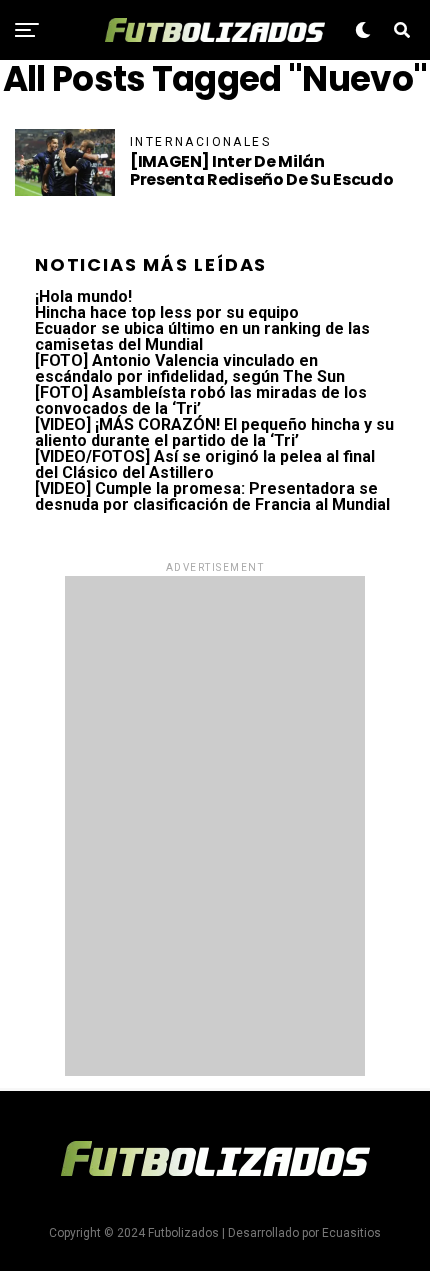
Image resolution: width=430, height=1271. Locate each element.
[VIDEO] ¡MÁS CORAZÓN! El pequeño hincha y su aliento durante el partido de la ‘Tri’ (214, 432)
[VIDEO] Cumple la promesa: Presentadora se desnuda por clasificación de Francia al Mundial (212, 496)
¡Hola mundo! (83, 296)
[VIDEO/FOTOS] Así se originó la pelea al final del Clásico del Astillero (205, 464)
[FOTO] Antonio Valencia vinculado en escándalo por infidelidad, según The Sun (190, 368)
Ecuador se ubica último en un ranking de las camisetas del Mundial (202, 336)
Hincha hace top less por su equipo (167, 312)
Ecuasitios (351, 1233)
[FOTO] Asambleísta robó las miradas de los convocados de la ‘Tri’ (201, 400)
